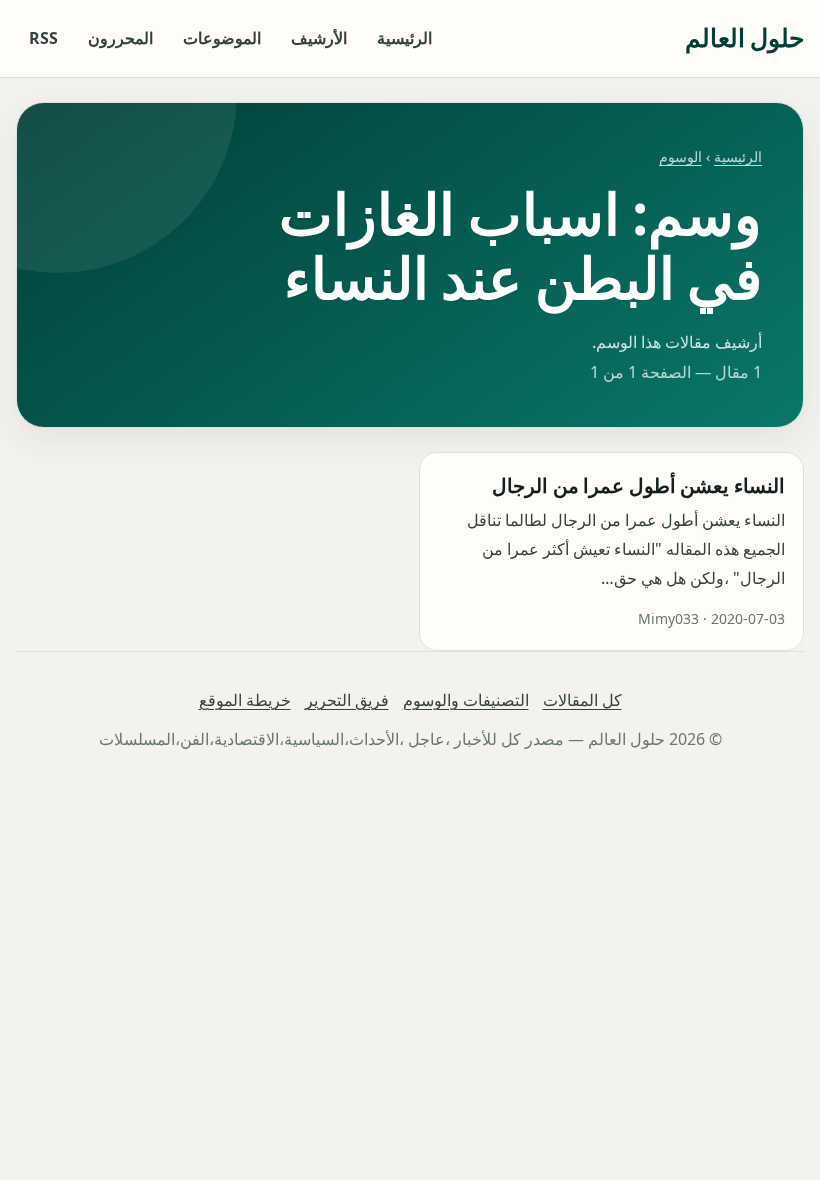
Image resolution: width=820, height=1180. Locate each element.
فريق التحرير (347, 700)
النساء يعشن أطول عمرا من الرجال (638, 485)
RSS (43, 38)
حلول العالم (744, 37)
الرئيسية (404, 38)
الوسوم (680, 156)
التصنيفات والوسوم (466, 700)
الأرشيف (319, 38)
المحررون (120, 38)
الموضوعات (222, 38)
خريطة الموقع (245, 700)
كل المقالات (582, 700)
